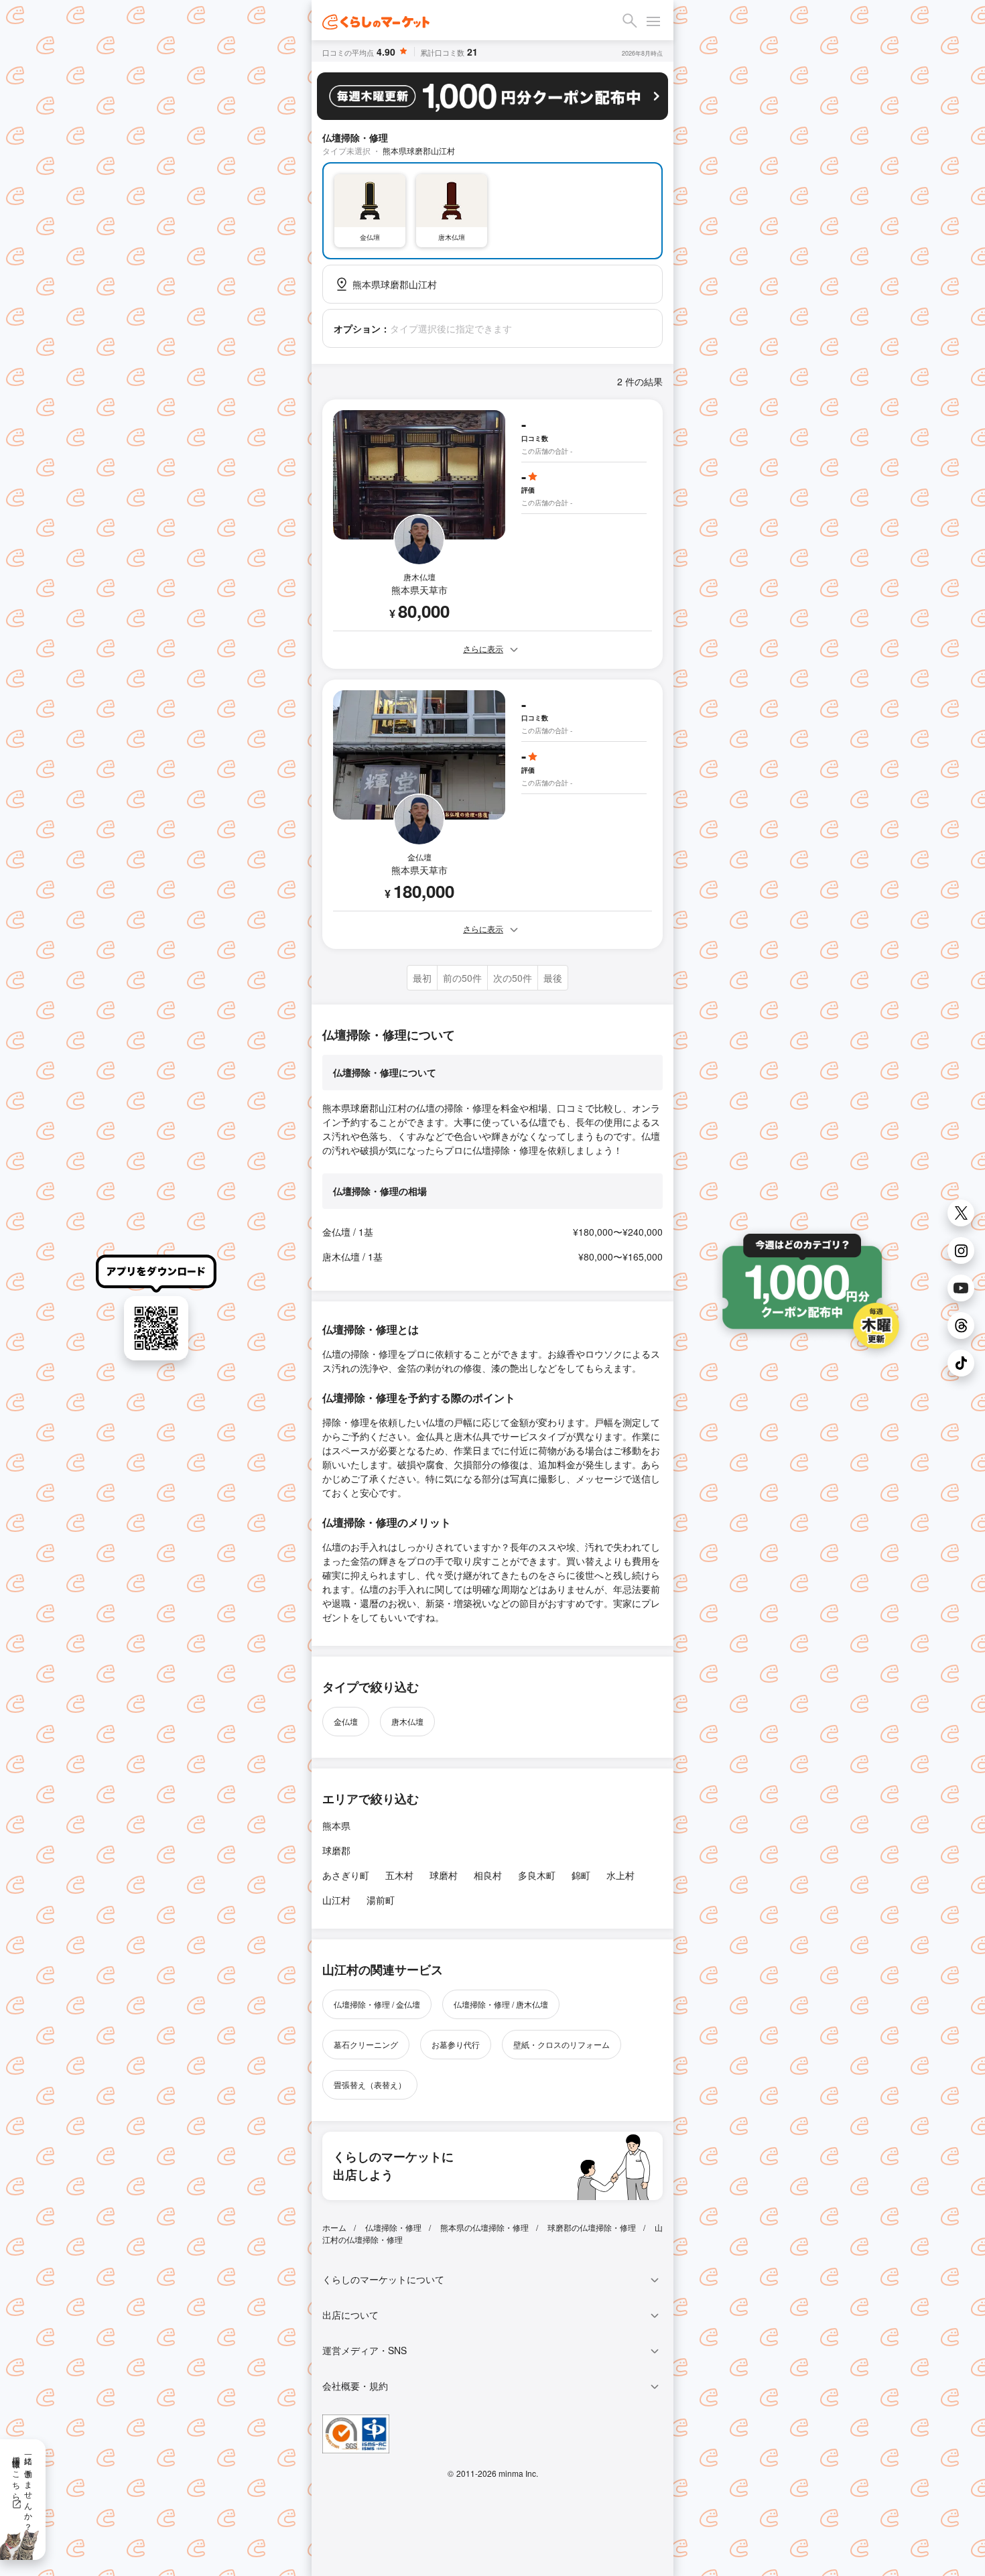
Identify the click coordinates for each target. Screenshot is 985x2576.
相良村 (488, 1875)
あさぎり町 (346, 1875)
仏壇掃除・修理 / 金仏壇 (377, 2004)
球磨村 (444, 1875)
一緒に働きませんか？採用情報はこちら (23, 2489)
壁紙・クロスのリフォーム (562, 2044)
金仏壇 (346, 1721)
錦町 (581, 1875)
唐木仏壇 (407, 1721)
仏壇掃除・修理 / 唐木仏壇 (501, 2004)
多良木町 (537, 1875)
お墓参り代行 (456, 2044)
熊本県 (336, 1825)
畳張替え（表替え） (370, 2084)
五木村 (399, 1875)
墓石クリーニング (366, 2044)
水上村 (620, 1875)
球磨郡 (336, 1850)
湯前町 (381, 1900)
